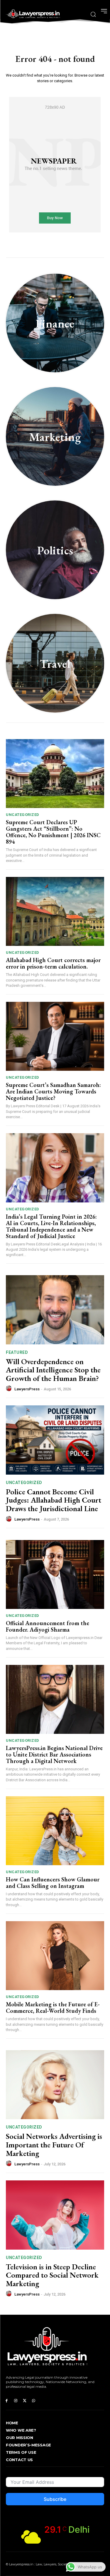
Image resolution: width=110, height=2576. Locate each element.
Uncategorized (23, 815)
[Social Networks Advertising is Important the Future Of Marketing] (55, 2085)
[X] (25, 2401)
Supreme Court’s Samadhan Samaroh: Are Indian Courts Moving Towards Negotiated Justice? (53, 1091)
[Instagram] (16, 2401)
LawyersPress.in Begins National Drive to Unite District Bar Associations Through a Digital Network (54, 1754)
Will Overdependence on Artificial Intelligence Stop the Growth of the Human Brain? (53, 1370)
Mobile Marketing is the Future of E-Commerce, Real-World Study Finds (53, 2007)
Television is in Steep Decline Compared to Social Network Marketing (52, 2275)
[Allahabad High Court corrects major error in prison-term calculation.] (55, 912)
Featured (17, 1352)
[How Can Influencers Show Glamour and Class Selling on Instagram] (55, 1831)
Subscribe (55, 2499)
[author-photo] (10, 1389)
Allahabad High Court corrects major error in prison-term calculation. (53, 963)
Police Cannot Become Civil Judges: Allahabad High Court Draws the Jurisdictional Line (54, 1500)
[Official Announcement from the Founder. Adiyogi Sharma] (55, 1575)
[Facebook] (7, 2401)
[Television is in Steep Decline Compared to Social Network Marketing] (55, 2215)
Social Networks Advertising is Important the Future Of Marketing (54, 2145)
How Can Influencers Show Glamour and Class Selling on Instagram (53, 1883)
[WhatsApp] (34, 2401)
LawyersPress (27, 1389)
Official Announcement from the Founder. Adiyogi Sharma (48, 1626)
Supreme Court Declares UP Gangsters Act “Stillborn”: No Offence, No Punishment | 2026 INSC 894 (53, 832)
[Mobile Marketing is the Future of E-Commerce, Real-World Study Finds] (55, 1956)
